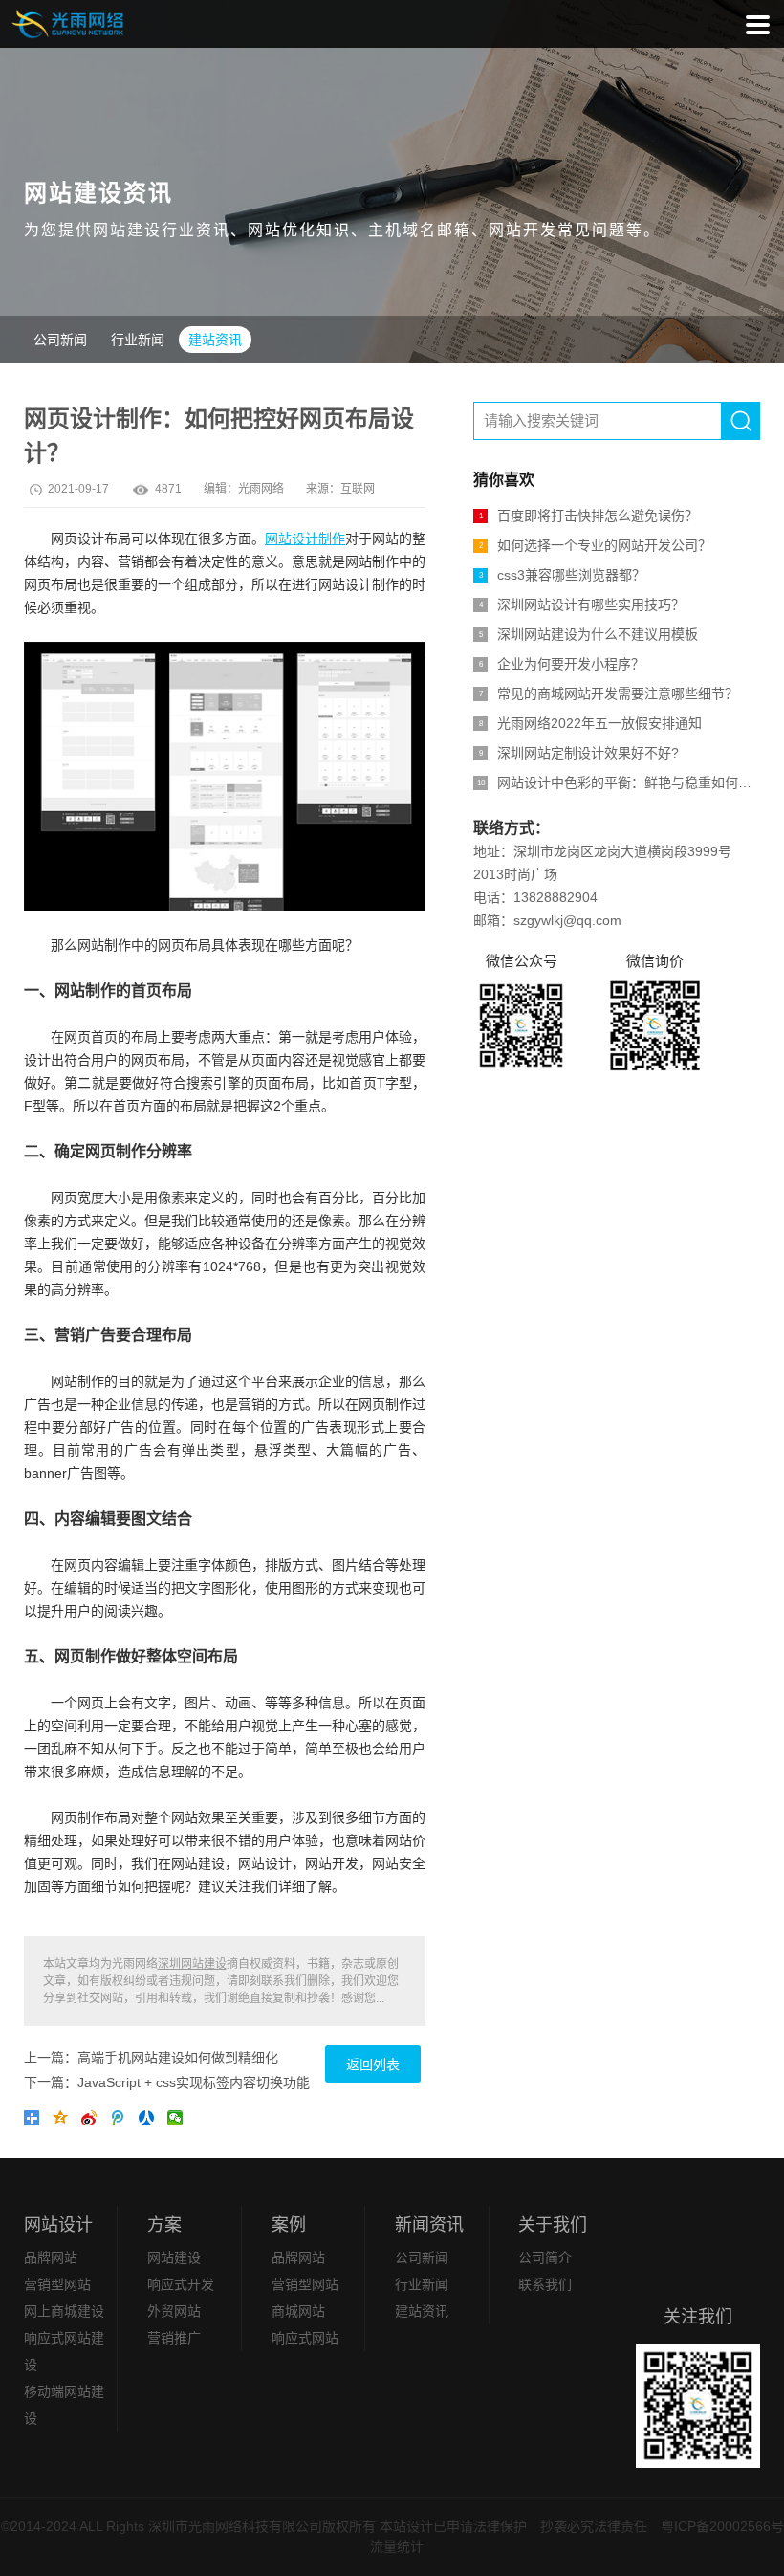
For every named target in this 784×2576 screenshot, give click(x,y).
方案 (164, 2225)
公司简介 (545, 2257)
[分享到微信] (179, 2122)
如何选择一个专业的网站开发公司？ (596, 545)
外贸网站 (174, 2311)
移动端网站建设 (64, 2405)
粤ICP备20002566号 (722, 2526)
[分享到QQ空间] (64, 2122)
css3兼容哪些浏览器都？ (563, 575)
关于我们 (553, 2225)
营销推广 (174, 2338)
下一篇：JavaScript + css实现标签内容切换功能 (167, 2082)
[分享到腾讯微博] (121, 2122)
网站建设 (174, 2257)
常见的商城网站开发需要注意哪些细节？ (609, 694)
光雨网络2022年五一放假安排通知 (591, 723)
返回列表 (373, 2064)
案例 (289, 2225)
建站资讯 (215, 340)
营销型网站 (57, 2284)
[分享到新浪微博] (93, 2122)
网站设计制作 (305, 539)
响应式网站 (305, 2338)
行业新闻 (138, 340)
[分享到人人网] (150, 2122)
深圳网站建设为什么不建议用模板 (589, 634)
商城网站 (298, 2311)
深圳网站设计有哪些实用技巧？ (582, 605)
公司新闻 (60, 340)
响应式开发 (181, 2284)
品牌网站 (51, 2257)
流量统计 (397, 2546)
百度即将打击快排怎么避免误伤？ (589, 516)
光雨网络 (261, 489)
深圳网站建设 (192, 1964)
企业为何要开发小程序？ (562, 664)
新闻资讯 (429, 2225)
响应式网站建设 (64, 2351)
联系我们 (545, 2284)
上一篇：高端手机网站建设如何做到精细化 (151, 2058)
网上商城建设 (64, 2311)
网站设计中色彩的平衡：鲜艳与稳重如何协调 (619, 782)
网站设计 (58, 2225)
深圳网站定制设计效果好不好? (579, 753)
